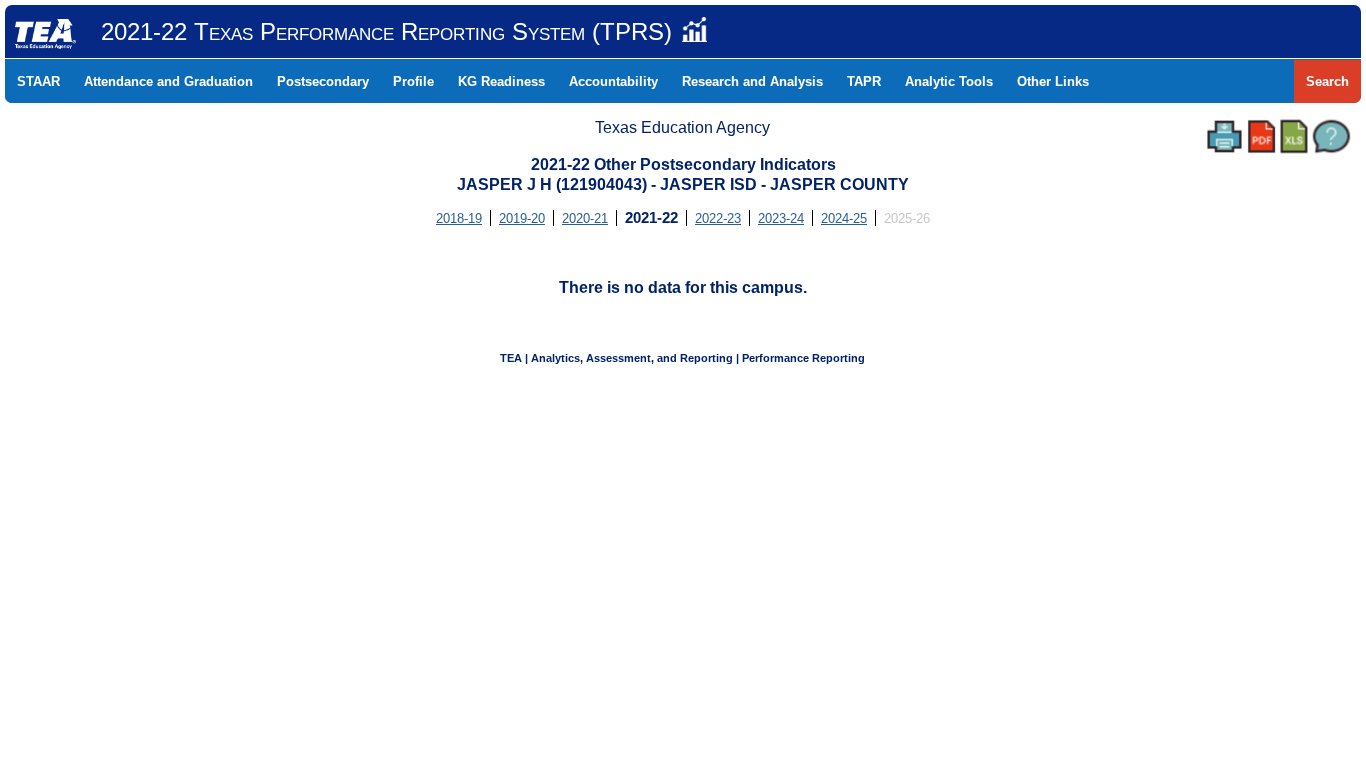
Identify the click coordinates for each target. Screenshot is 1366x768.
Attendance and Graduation (168, 81)
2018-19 (459, 218)
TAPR (864, 81)
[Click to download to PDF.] (1261, 136)
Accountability (613, 81)
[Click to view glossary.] (1331, 136)
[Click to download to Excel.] (1294, 136)
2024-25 (844, 218)
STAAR (38, 81)
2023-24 (781, 218)
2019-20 (522, 218)
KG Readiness (501, 81)
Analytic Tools (949, 81)
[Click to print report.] (1224, 136)
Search (1327, 81)
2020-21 (585, 218)
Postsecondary (323, 81)
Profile (413, 81)
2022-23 (718, 218)
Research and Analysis (752, 81)
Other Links (1053, 81)
